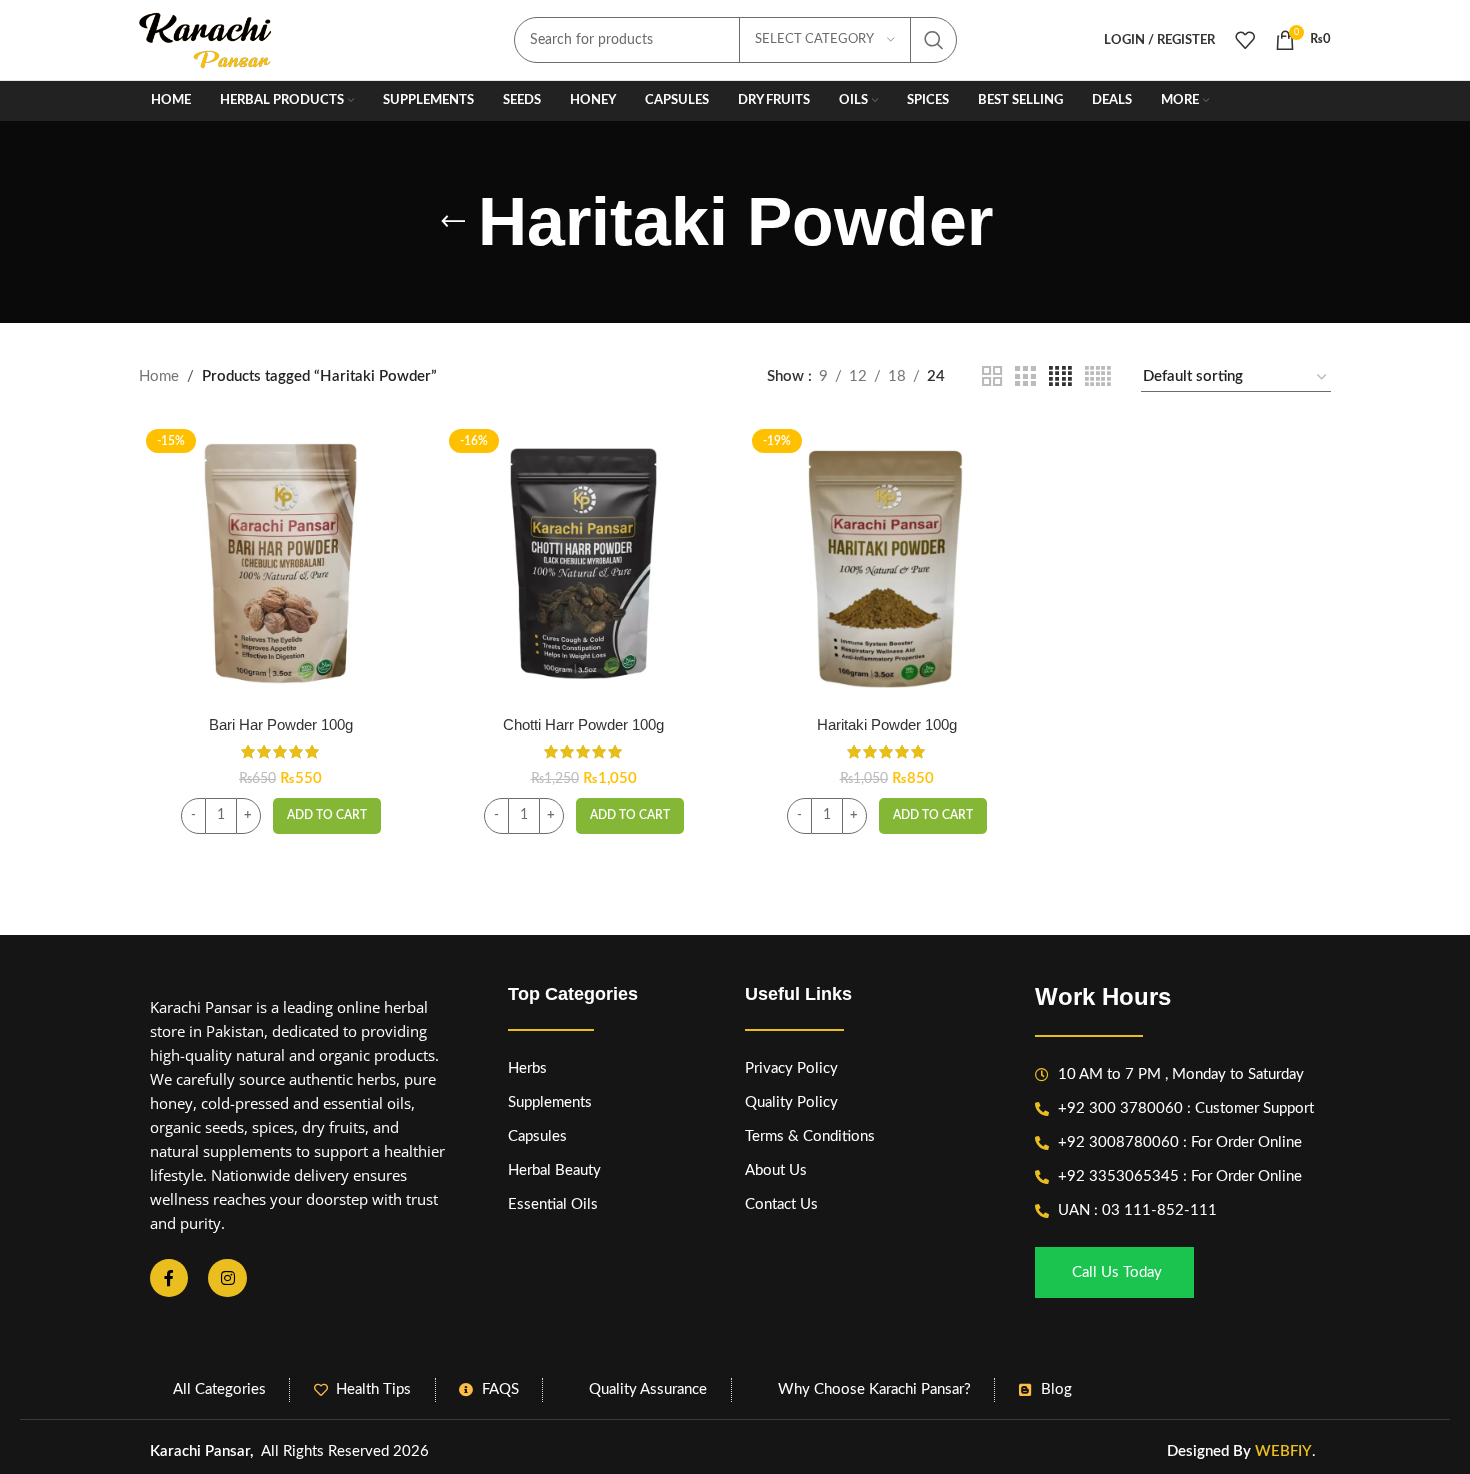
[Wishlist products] (1245, 40)
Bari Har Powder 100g (281, 724)
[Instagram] (227, 1278)
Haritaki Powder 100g (887, 724)
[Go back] (453, 222)
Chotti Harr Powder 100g (583, 724)
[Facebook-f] (169, 1278)
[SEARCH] (934, 40)
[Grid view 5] (1098, 377)
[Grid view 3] (1025, 377)
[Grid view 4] (1060, 377)
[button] (327, 816)
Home (159, 376)
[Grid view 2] (992, 377)
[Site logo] (206, 39)
